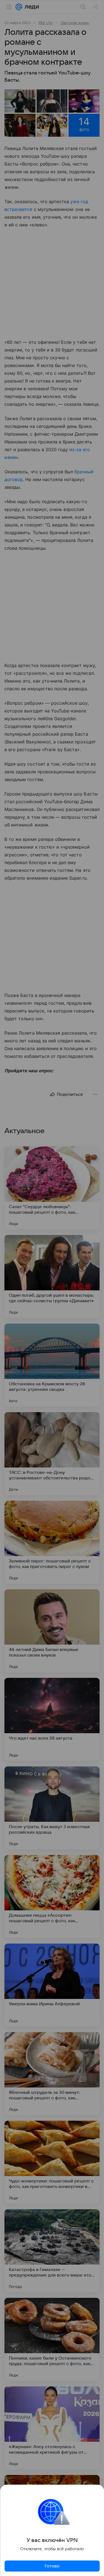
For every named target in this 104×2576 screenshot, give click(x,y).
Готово (52, 2566)
